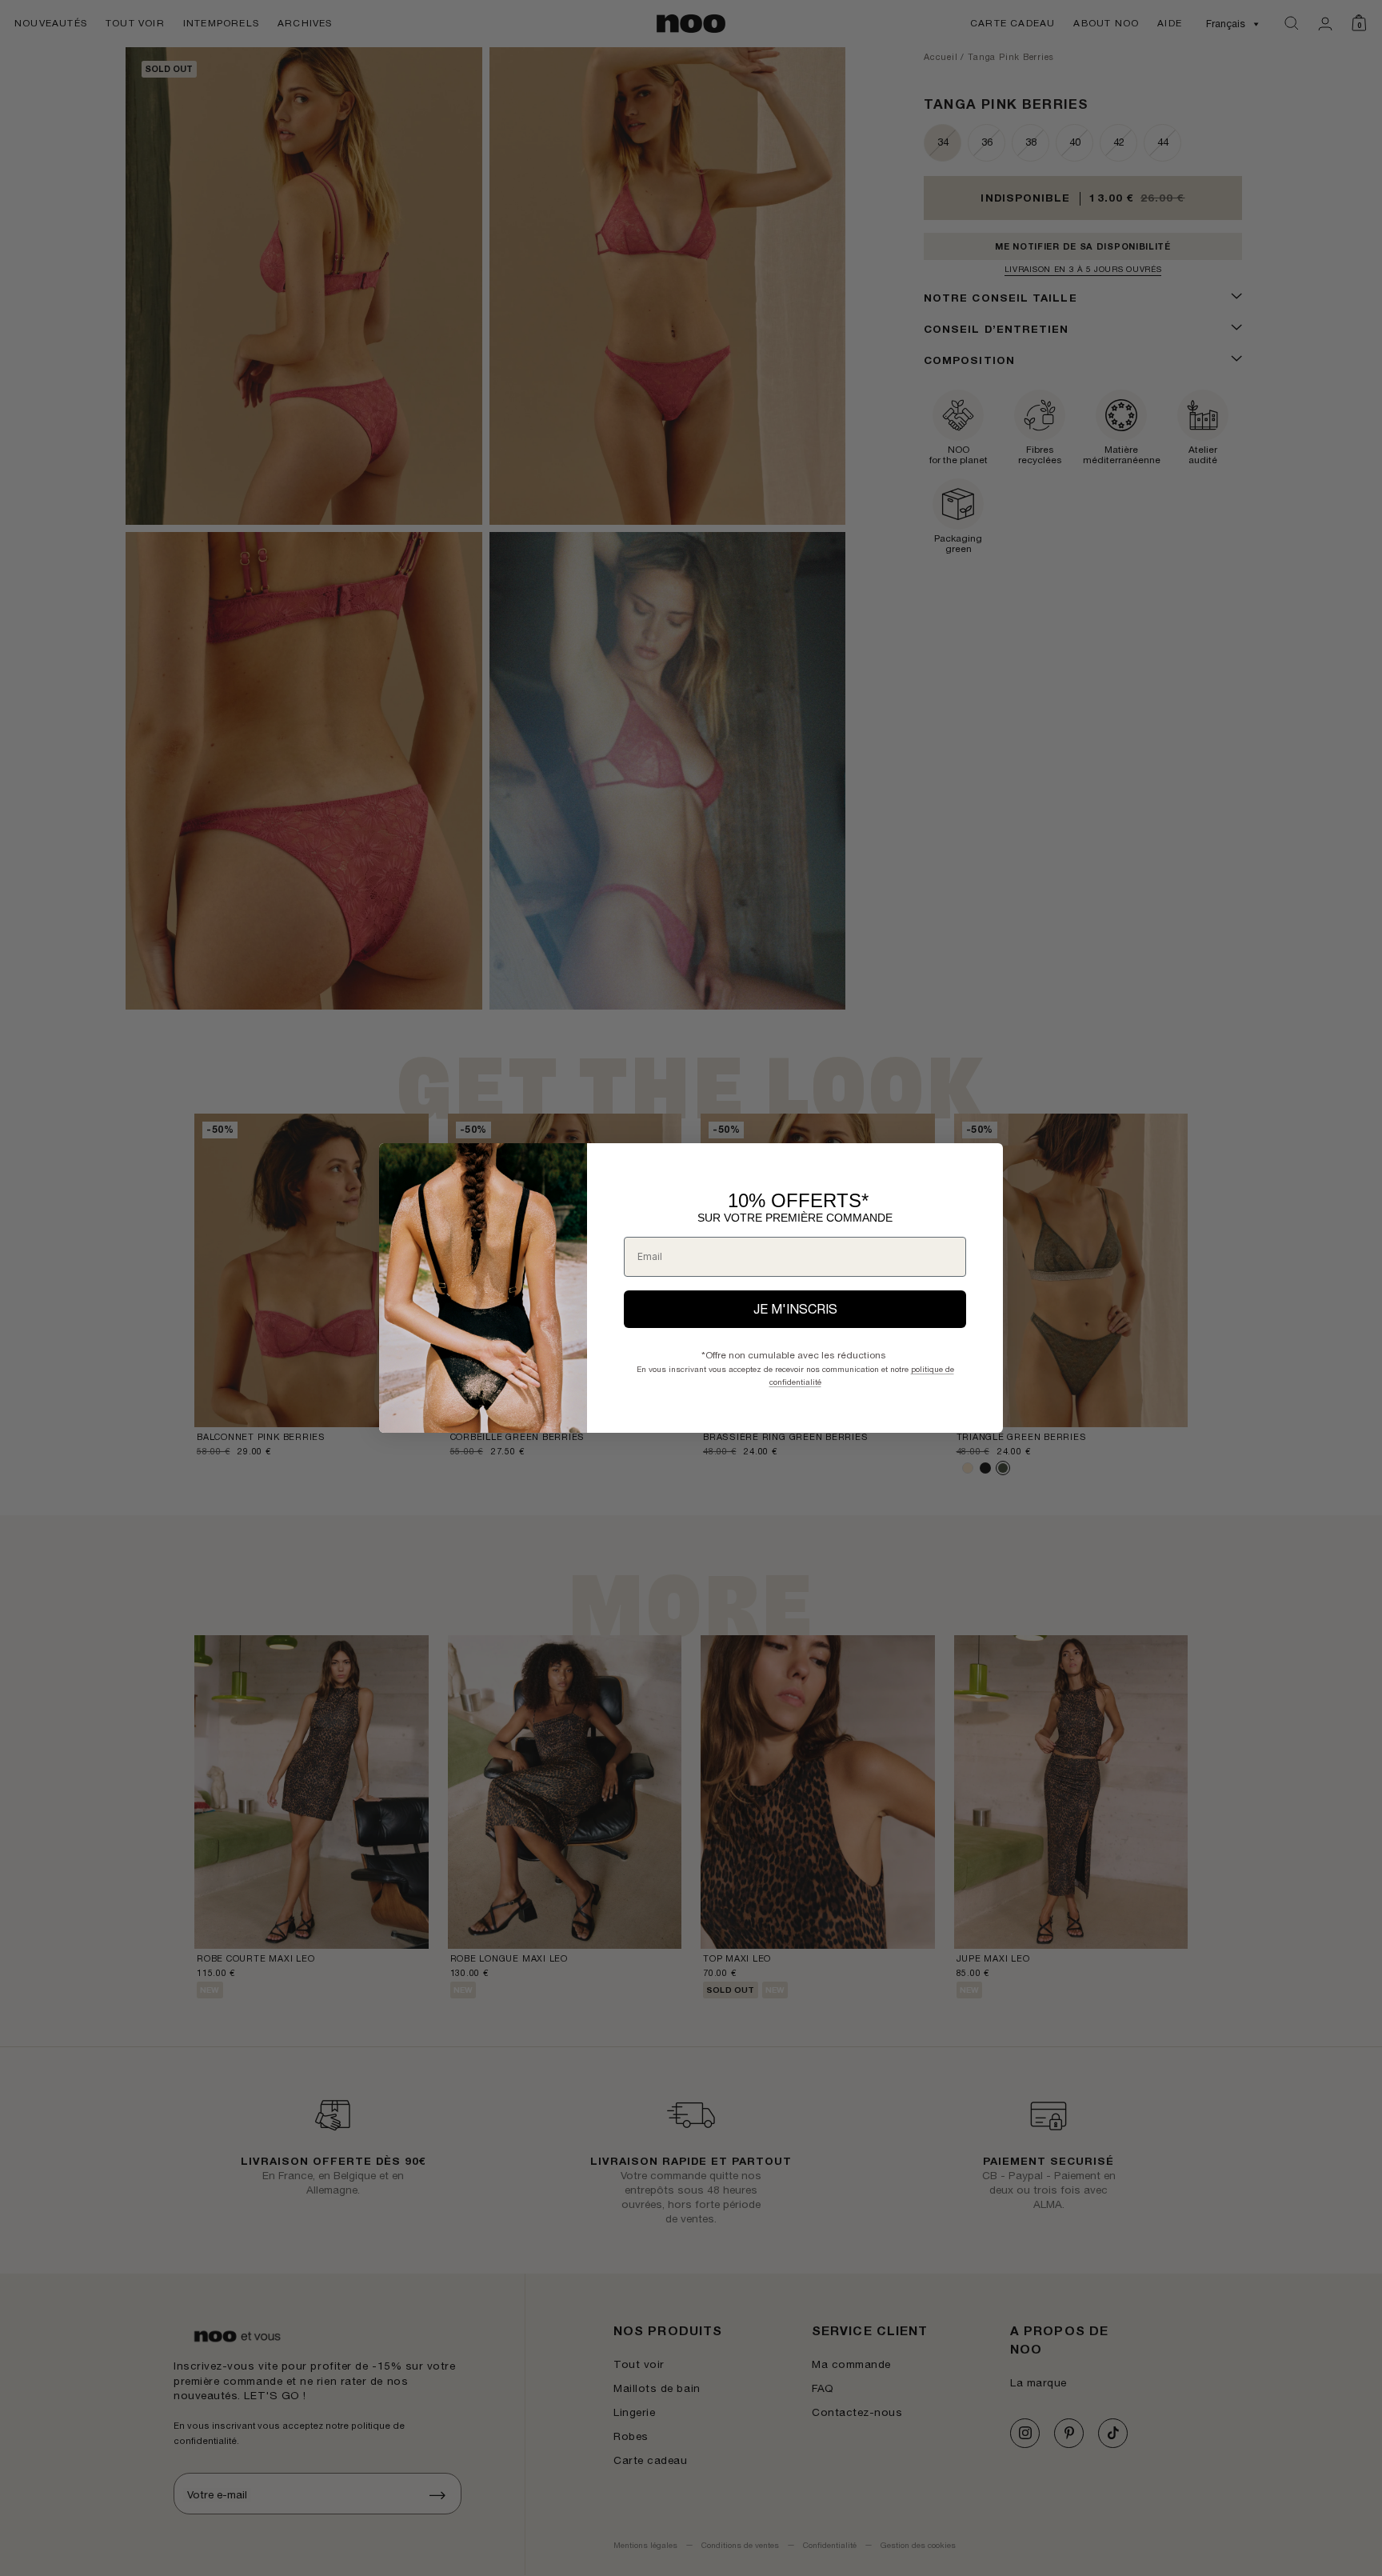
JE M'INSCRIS (795, 1309)
